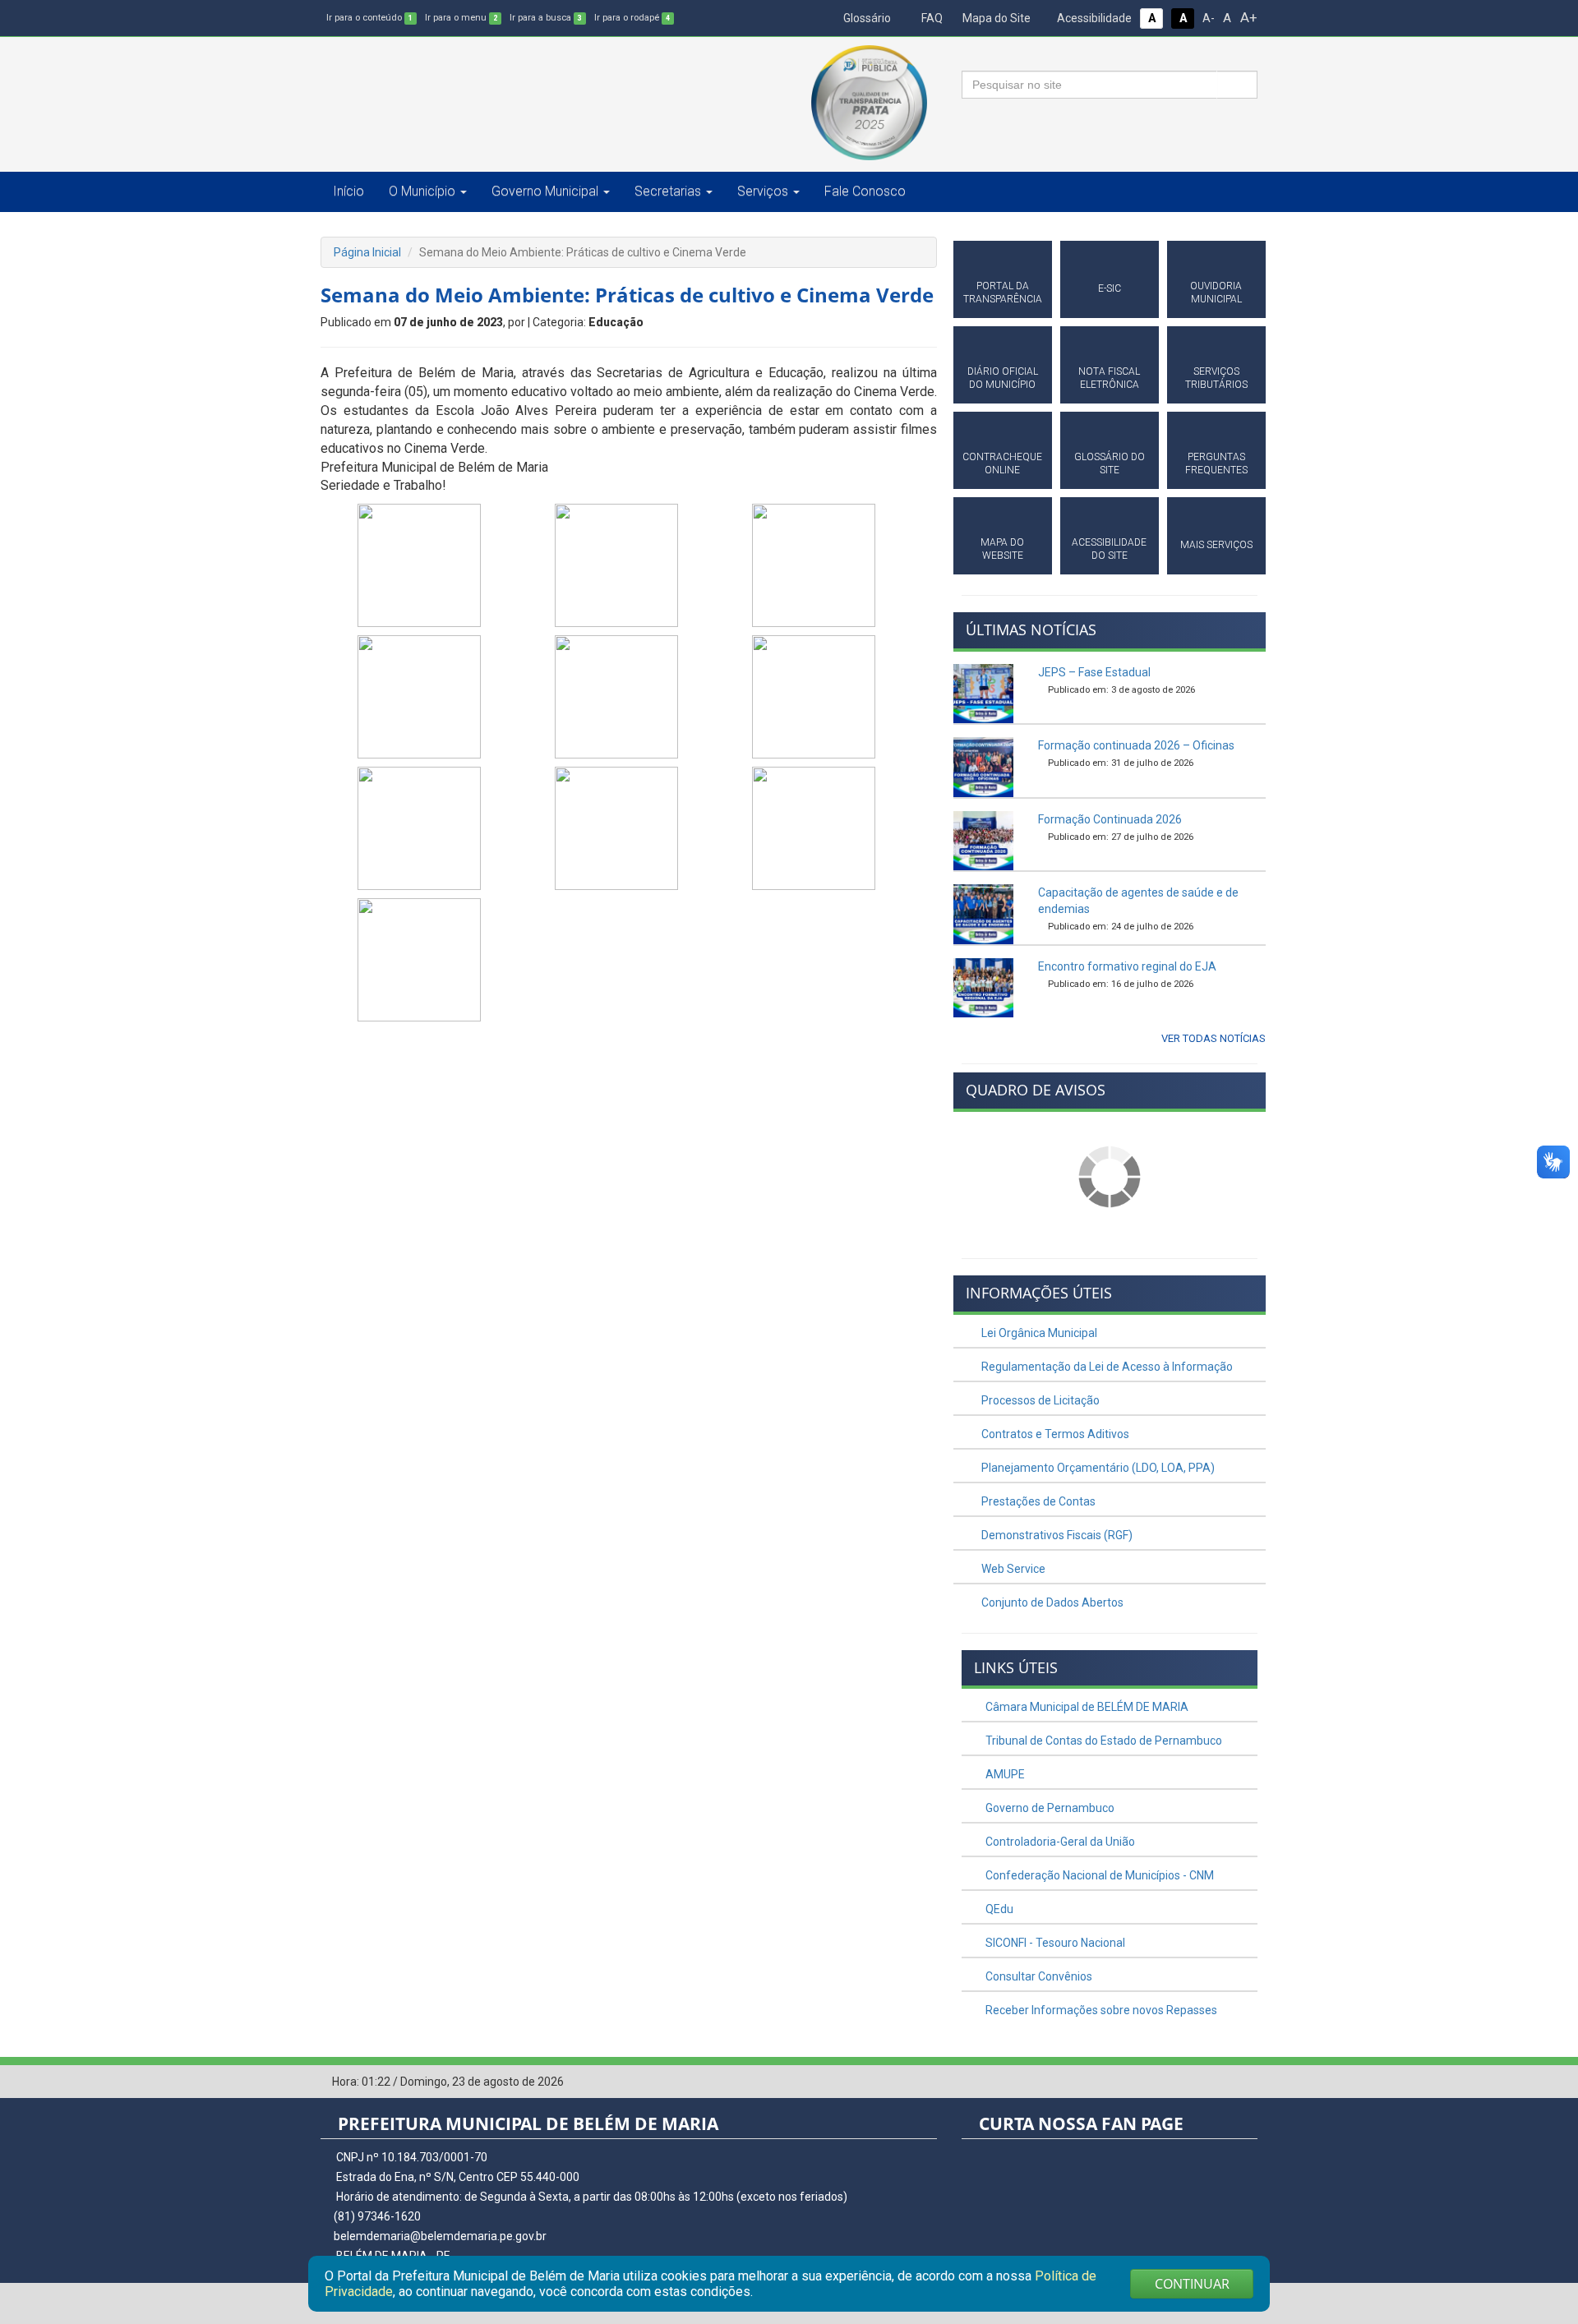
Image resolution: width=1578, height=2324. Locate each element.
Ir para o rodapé (632, 18)
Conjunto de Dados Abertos (1051, 1602)
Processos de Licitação (1039, 1400)
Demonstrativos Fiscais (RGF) (1056, 1535)
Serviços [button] (763, 191)
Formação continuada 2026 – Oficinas (1136, 745)
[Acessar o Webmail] (1220, 2082)
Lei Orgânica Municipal (1038, 1333)
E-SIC (1110, 288)
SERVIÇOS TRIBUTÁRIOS (1216, 378)
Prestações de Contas (1037, 1501)
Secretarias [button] (668, 191)
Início (348, 191)
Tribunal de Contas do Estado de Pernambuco (1103, 1741)
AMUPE (1004, 1774)
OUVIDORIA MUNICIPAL (1216, 293)
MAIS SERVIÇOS (1216, 545)
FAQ (931, 18)
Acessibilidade (1093, 18)
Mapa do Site (995, 18)
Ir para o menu (461, 18)
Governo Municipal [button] (545, 191)
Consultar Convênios (1038, 1976)
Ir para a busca (546, 18)
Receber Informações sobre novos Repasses (1100, 2010)
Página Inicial (367, 252)
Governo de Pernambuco (1049, 1808)
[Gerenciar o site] (1246, 2082)
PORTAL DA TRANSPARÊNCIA (1003, 293)
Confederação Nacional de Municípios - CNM (1098, 1875)
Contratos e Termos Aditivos (1054, 1434)
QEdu (998, 1909)
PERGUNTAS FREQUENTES (1216, 463)
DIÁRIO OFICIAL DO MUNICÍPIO (1003, 378)
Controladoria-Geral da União (1059, 1842)
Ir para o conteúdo (369, 18)
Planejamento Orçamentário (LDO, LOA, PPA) (1097, 1468)
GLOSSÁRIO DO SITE (1110, 463)
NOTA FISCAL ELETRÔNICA (1109, 378)
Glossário (866, 18)
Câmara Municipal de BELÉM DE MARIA (1086, 1707)
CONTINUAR (1192, 2284)
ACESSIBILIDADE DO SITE (1109, 549)
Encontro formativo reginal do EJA (1127, 966)
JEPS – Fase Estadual (1094, 672)
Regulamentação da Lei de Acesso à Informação (1106, 1367)
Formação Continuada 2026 (1110, 819)
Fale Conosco (865, 191)
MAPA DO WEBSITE (1002, 549)
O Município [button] (422, 191)
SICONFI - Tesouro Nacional (1054, 1943)
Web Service (1012, 1569)
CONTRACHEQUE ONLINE (1002, 463)
